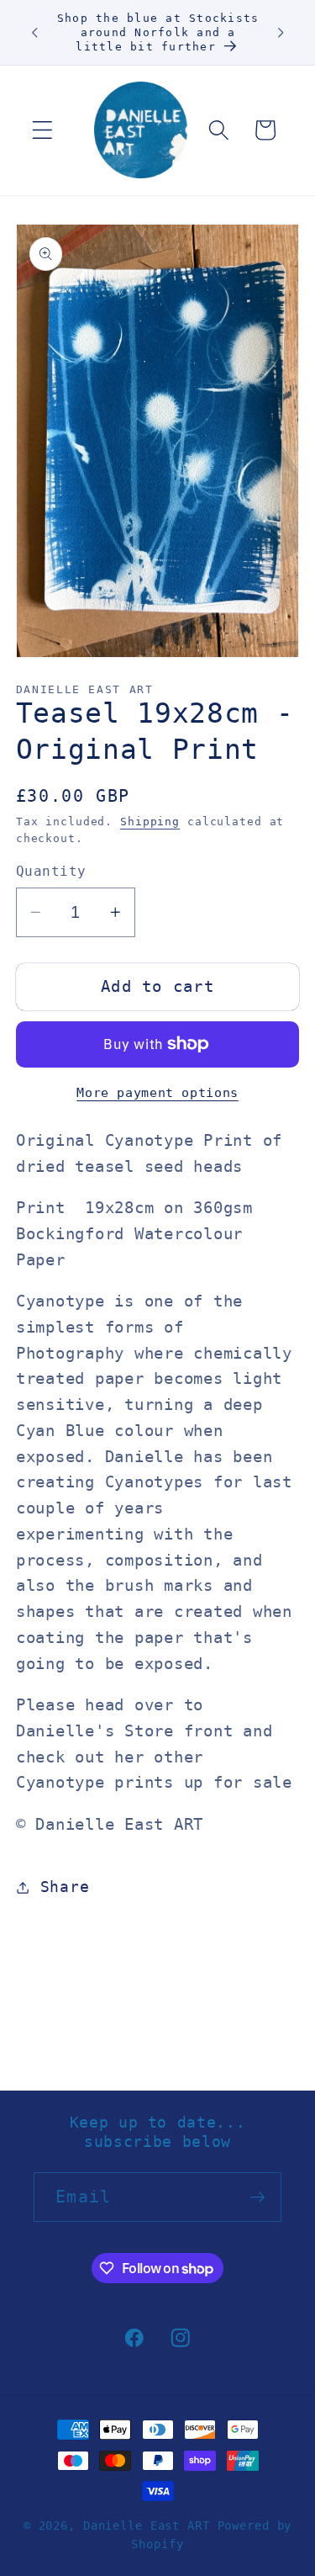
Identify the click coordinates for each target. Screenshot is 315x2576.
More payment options (157, 1093)
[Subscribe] (257, 2197)
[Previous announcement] (34, 32)
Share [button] (65, 1887)
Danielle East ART (147, 2526)
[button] (42, 130)
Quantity (51, 871)
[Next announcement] (281, 32)
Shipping (150, 822)
